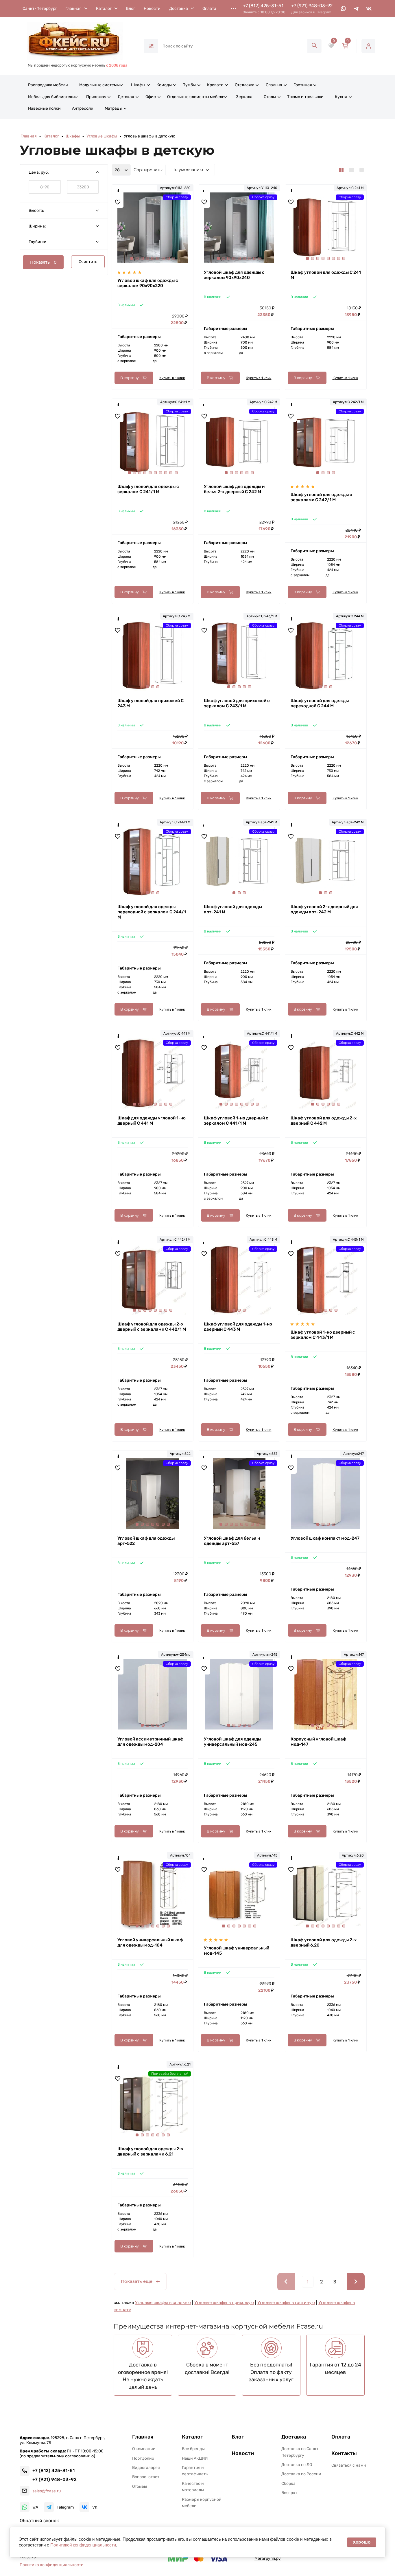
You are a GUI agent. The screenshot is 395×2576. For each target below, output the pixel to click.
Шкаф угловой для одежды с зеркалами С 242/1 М (321, 497)
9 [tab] (173, 258)
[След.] (356, 2282)
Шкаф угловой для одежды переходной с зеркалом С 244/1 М (152, 912)
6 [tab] (158, 258)
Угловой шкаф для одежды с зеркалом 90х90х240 (234, 275)
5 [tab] (153, 258)
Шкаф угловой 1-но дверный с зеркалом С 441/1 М (236, 1121)
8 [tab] (168, 258)
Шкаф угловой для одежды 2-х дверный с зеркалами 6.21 (150, 2151)
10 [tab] (176, 473)
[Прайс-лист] (362, 170)
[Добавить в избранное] (118, 202)
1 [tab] (132, 258)
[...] (234, 8)
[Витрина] (341, 170)
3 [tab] (142, 258)
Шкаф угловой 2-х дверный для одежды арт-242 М (324, 909)
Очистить (88, 262)
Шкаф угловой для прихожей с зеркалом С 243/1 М (237, 703)
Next (179, 234)
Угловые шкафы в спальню (163, 2303)
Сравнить (118, 190)
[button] (64, 2521)
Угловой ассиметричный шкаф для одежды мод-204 (150, 1742)
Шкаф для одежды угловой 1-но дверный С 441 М (152, 1121)
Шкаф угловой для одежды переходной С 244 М (320, 703)
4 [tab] (147, 258)
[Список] (351, 170)
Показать (43, 262)
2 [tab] (137, 258)
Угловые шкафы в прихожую (224, 2303)
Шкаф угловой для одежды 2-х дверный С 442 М (324, 1121)
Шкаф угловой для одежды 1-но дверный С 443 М (238, 1327)
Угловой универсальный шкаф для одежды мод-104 (150, 1942)
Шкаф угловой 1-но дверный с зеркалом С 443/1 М (323, 1335)
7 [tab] (163, 258)
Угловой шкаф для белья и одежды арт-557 (232, 1541)
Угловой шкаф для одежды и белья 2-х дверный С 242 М (234, 489)
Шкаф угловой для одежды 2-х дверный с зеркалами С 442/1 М (152, 1327)
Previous (126, 234)
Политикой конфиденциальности (83, 2545)
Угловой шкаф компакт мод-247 (325, 1538)
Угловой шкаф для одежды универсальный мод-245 (232, 1742)
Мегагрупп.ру (268, 2558)
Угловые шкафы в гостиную (286, 2303)
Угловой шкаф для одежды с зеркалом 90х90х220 (148, 283)
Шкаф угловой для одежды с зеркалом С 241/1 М (148, 489)
